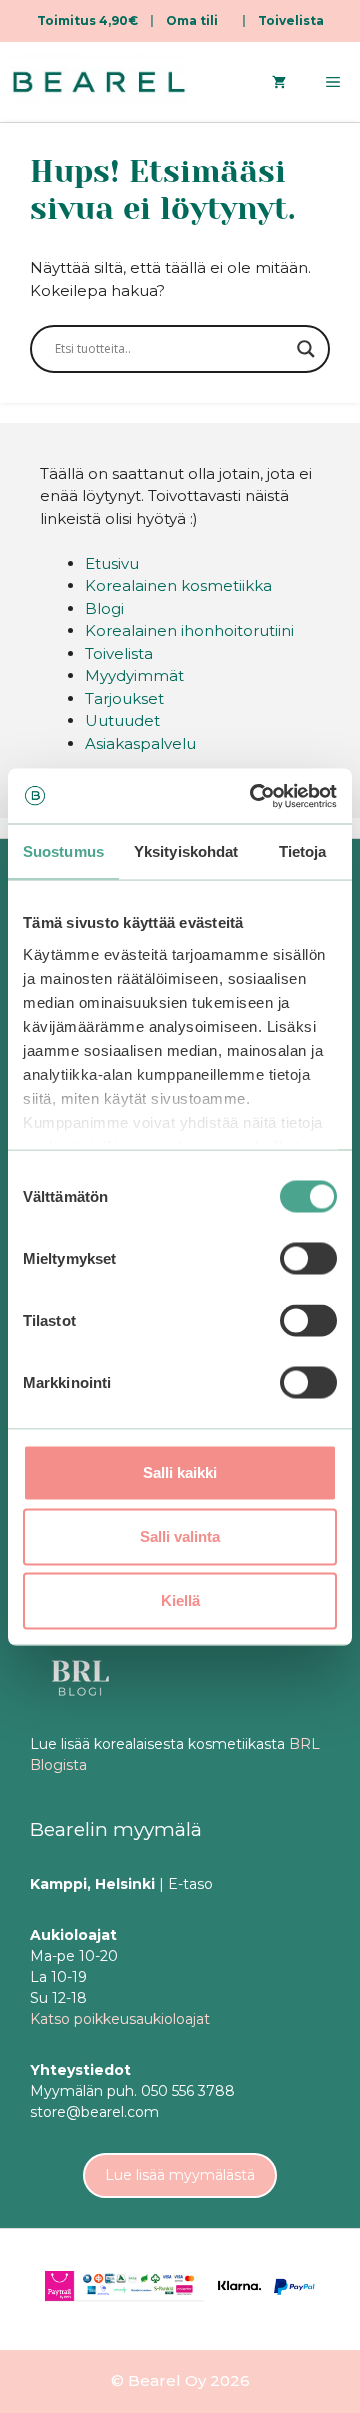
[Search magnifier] (306, 349)
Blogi (104, 608)
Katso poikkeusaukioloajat (120, 2019)
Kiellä (180, 1600)
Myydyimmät (134, 675)
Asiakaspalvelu (140, 743)
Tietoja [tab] (303, 851)
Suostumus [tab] (63, 851)
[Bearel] (99, 82)
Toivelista (291, 20)
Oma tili (192, 20)
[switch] (308, 1259)
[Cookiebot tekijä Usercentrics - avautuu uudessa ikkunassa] (254, 796)
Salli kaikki (180, 1472)
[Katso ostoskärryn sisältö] (279, 82)
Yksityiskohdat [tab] (186, 851)
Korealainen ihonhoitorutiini (189, 630)
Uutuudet (122, 720)
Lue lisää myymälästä (180, 2175)
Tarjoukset (124, 698)
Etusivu (112, 563)
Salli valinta (180, 1536)
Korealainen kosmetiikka (178, 585)
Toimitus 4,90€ (87, 20)
